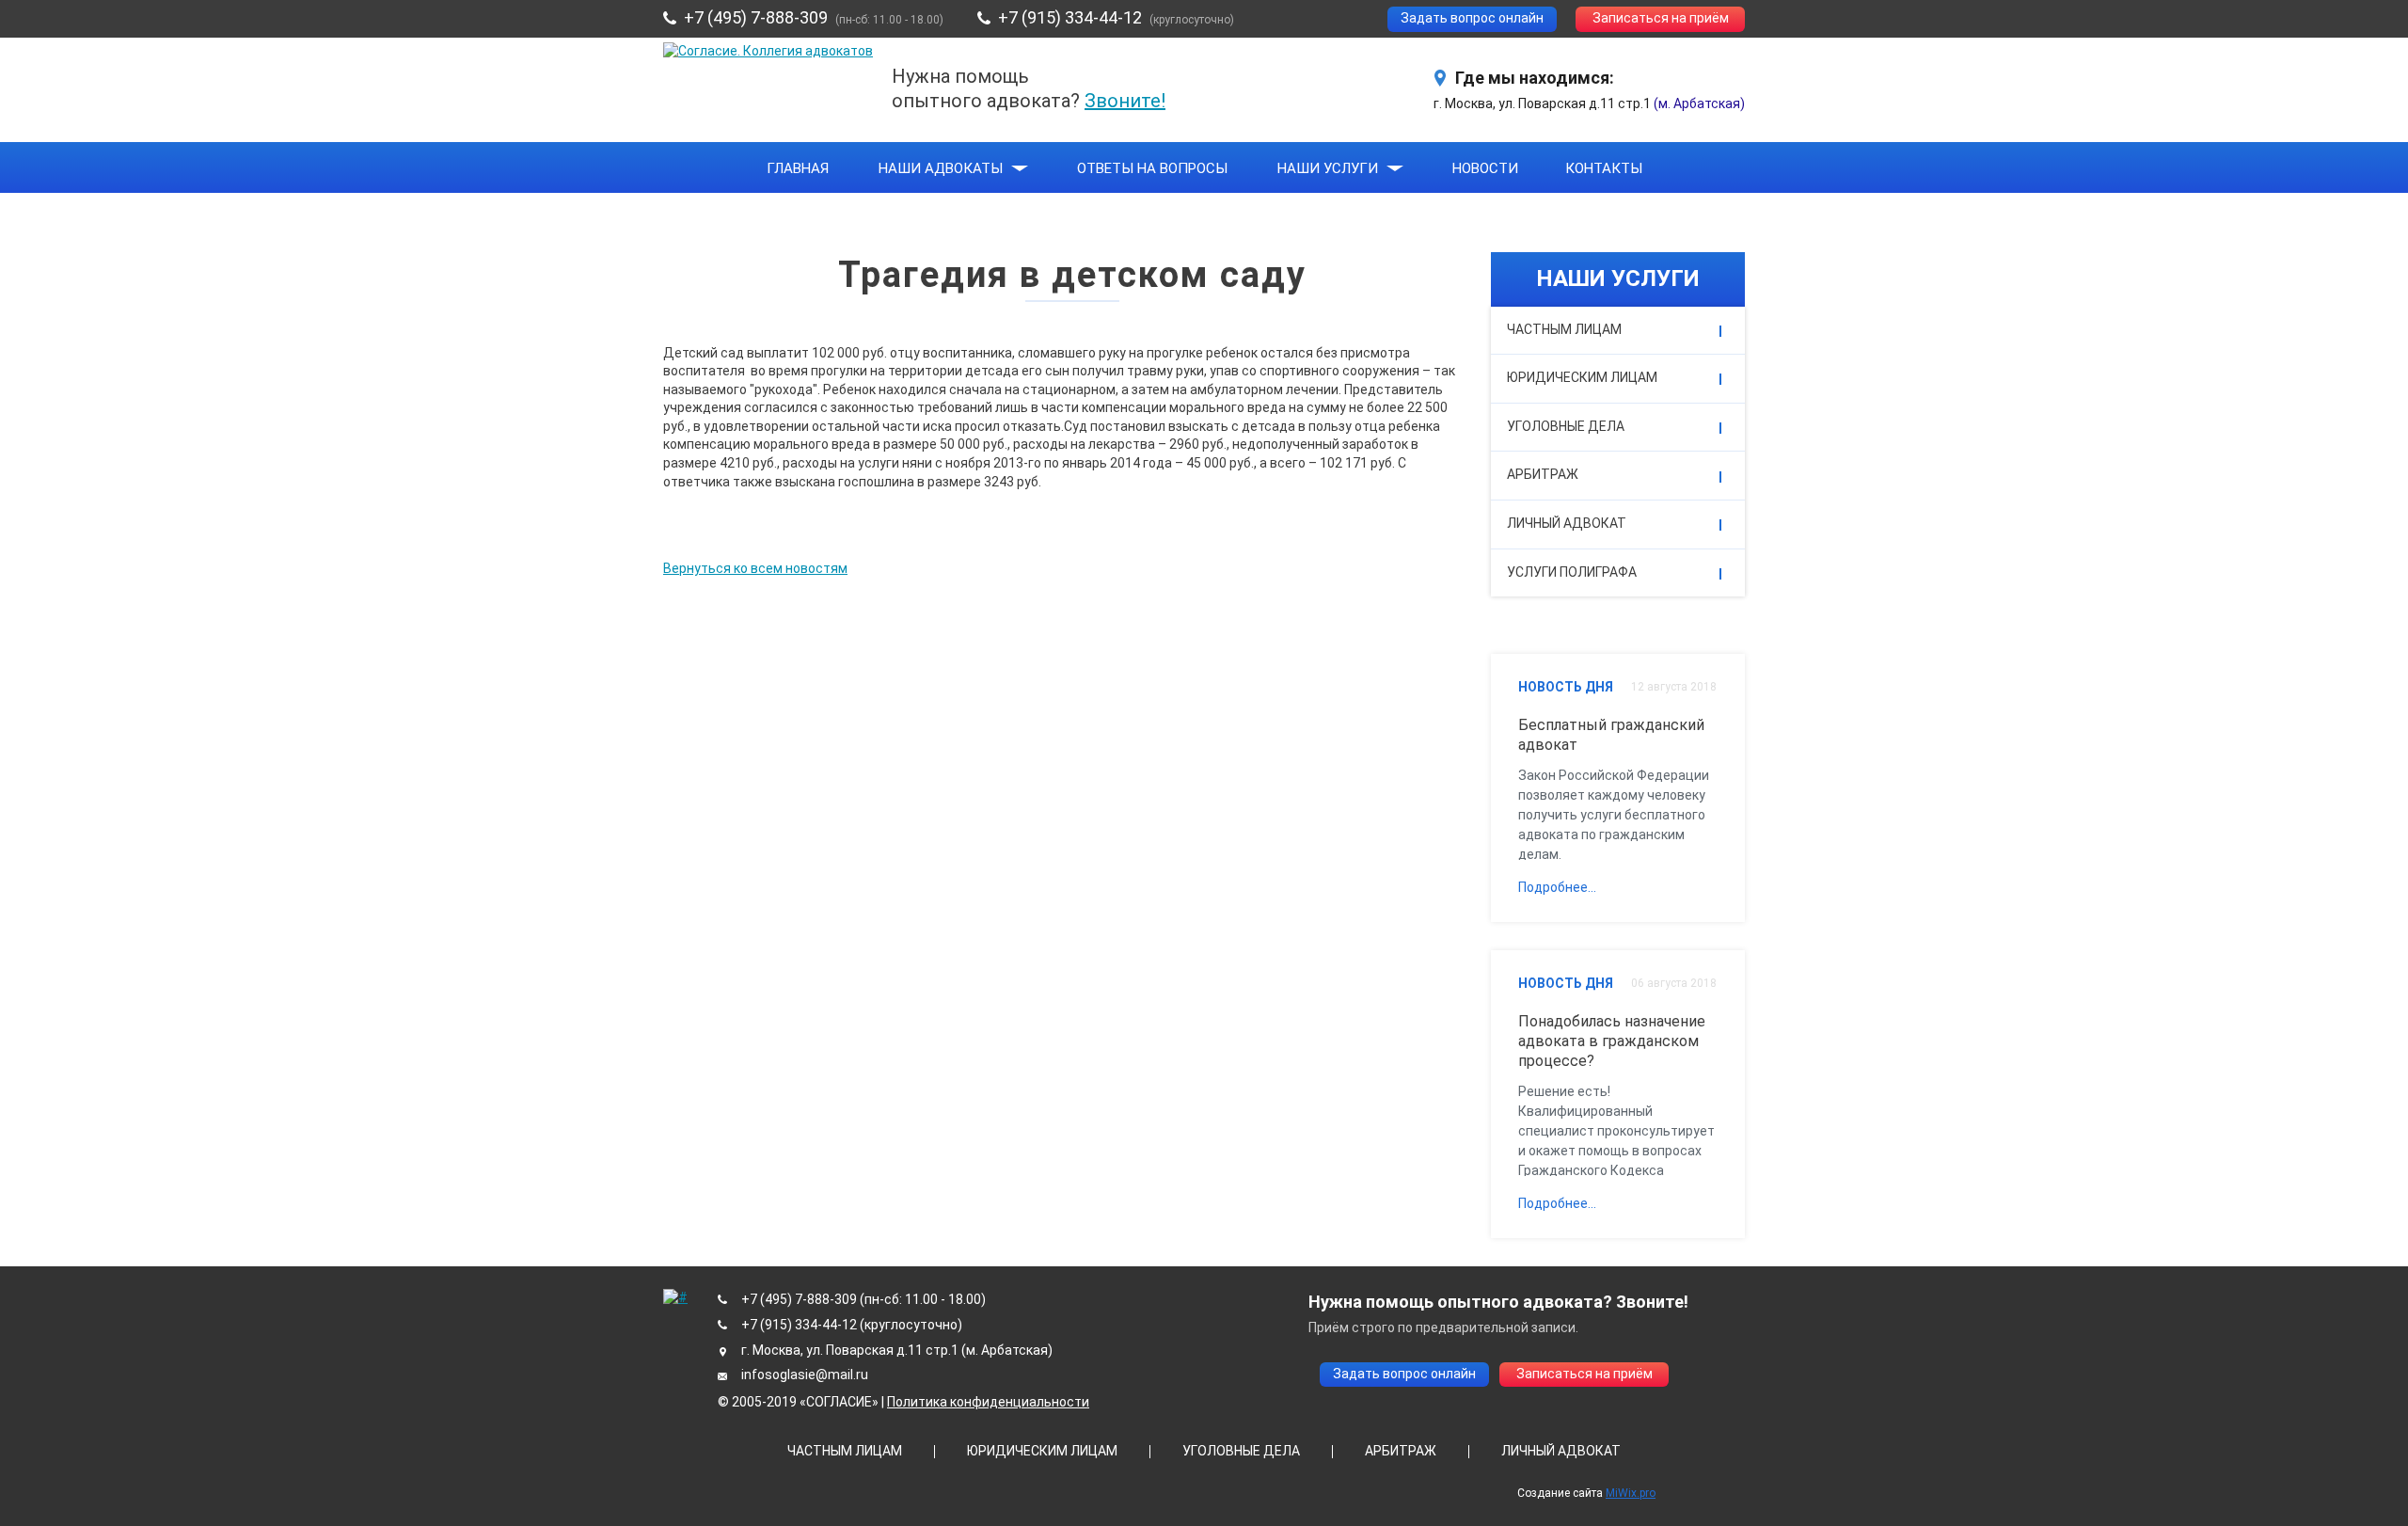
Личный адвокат (1567, 523)
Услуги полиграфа (1572, 572)
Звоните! (1125, 101)
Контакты (1604, 168)
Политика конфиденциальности (988, 1402)
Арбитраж (1543, 474)
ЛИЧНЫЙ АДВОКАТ (1561, 1451)
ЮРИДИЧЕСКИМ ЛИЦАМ (1042, 1451)
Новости (1485, 168)
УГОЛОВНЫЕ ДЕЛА (1241, 1451)
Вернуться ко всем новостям (755, 568)
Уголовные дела (1566, 426)
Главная (798, 168)
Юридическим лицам (1582, 377)
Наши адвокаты (941, 168)
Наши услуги (1328, 168)
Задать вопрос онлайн (1472, 18)
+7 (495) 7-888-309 (756, 17)
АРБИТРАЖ (1401, 1451)
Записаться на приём (1661, 18)
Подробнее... (1557, 887)
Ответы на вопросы (1152, 168)
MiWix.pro (1631, 1493)
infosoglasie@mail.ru (805, 1375)
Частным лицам (1564, 329)
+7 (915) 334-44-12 (1070, 17)
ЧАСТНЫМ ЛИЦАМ (845, 1451)
